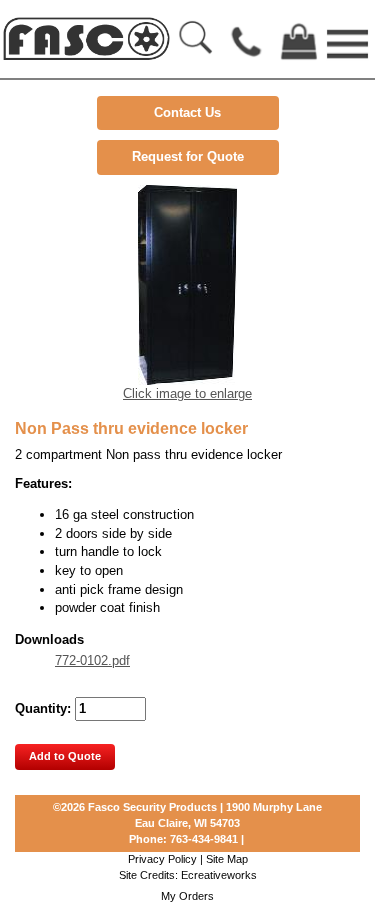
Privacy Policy (162, 859)
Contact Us (187, 112)
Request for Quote (188, 156)
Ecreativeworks (219, 875)
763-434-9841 (204, 839)
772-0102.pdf (92, 660)
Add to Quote (65, 756)
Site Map (227, 859)
